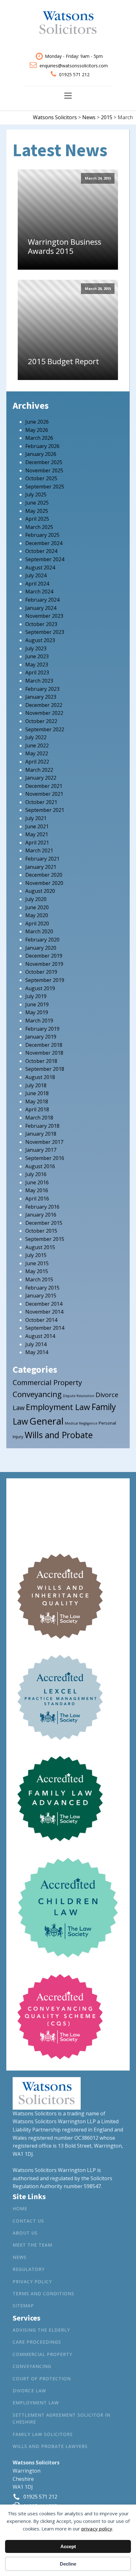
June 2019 (37, 1004)
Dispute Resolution (79, 1396)
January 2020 (41, 948)
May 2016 (37, 1190)
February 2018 (42, 1126)
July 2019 (36, 996)
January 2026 (41, 454)
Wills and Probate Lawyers (50, 2446)
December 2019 (44, 956)
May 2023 (37, 665)
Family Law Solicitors (43, 2434)
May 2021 (37, 834)
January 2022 (41, 778)
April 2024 (37, 584)
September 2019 (45, 980)
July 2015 (36, 1255)
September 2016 (45, 1158)
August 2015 (40, 1247)
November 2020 (44, 883)
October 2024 (41, 551)
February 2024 (42, 600)
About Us (25, 2233)
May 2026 (37, 430)
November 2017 (44, 1142)
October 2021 (41, 802)
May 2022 (37, 753)
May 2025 (37, 511)
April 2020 (37, 923)
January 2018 (41, 1134)
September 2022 (45, 729)
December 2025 (44, 462)
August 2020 (40, 891)
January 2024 (41, 608)
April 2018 (37, 1109)
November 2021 (44, 794)
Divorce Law (29, 2391)
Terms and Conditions (43, 2294)
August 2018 (40, 1077)
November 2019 (44, 964)
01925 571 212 (74, 74)
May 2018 (37, 1101)
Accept (68, 2546)
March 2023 (39, 681)
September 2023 (45, 632)
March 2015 (39, 1279)
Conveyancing (37, 1394)
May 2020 (37, 915)
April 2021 (37, 843)
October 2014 (41, 1320)
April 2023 (37, 672)
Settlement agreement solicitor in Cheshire (62, 2418)
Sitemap (23, 2306)
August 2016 (40, 1166)
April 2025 (37, 519)
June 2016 (37, 1182)
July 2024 (36, 575)
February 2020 (42, 940)
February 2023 (42, 689)
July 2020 (36, 899)
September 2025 (45, 487)
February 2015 (42, 1288)
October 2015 (41, 1231)
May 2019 (37, 1012)
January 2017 (41, 1150)
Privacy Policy (32, 2282)
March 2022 (39, 770)
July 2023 (36, 648)
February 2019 (42, 1029)
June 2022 (37, 745)
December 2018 (44, 1045)
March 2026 (39, 438)
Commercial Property (47, 1382)
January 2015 (41, 1296)
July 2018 (36, 1085)
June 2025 (37, 503)
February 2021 (42, 859)
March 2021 (39, 850)
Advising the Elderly (41, 2330)
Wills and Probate (59, 1435)
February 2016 (42, 1207)
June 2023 (37, 656)
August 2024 (40, 567)
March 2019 (39, 1021)
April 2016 (37, 1199)
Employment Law (58, 1407)
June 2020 (37, 907)
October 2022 (41, 721)
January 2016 (41, 1215)
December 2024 (44, 543)
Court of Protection (42, 2379)
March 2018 (39, 1118)
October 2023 (41, 624)
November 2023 (44, 616)
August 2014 (40, 1336)
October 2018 (41, 1061)
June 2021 (37, 826)
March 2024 (39, 592)
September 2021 (45, 810)
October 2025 (41, 478)
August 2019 (40, 988)
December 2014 (44, 1304)
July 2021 (36, 818)
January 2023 (41, 697)
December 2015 (44, 1223)
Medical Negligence (81, 1423)
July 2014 (36, 1344)
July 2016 (36, 1174)
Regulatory (29, 2269)
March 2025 (39, 527)
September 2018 (45, 1069)
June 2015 (37, 1263)
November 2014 (44, 1312)
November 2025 (44, 470)
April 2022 (37, 762)
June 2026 (37, 422)
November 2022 (44, 713)
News (20, 2257)
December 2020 (44, 875)
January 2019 (41, 1037)
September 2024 (45, 559)
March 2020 (39, 931)
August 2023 (40, 640)
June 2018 (37, 1093)
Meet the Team (32, 2245)
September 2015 (45, 1239)
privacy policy (97, 2529)
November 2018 (44, 1053)
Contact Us (28, 2221)
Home (20, 2208)
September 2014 (45, 1328)
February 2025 (42, 535)
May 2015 (37, 1271)
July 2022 (36, 737)
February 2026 (42, 446)
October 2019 (41, 972)
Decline (68, 2564)
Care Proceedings (37, 2342)
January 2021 (41, 867)
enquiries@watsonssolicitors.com (74, 66)
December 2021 (44, 786)
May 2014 (37, 1352)
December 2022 (44, 705)
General (46, 1421)
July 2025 (36, 494)
